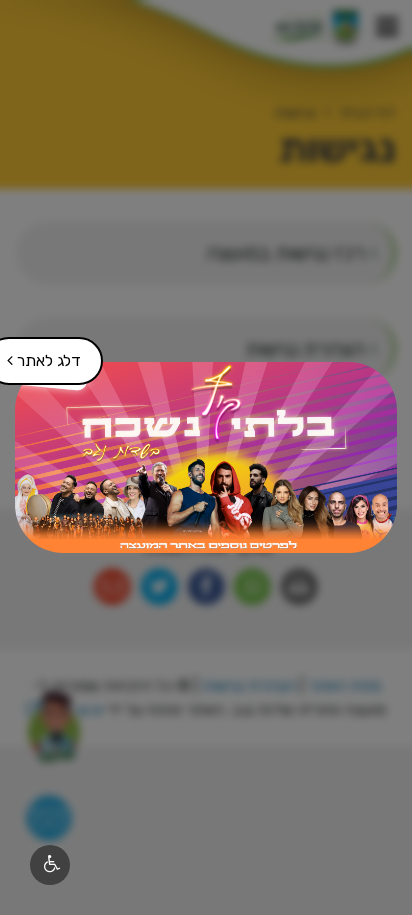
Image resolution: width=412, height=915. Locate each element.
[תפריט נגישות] (50, 865)
